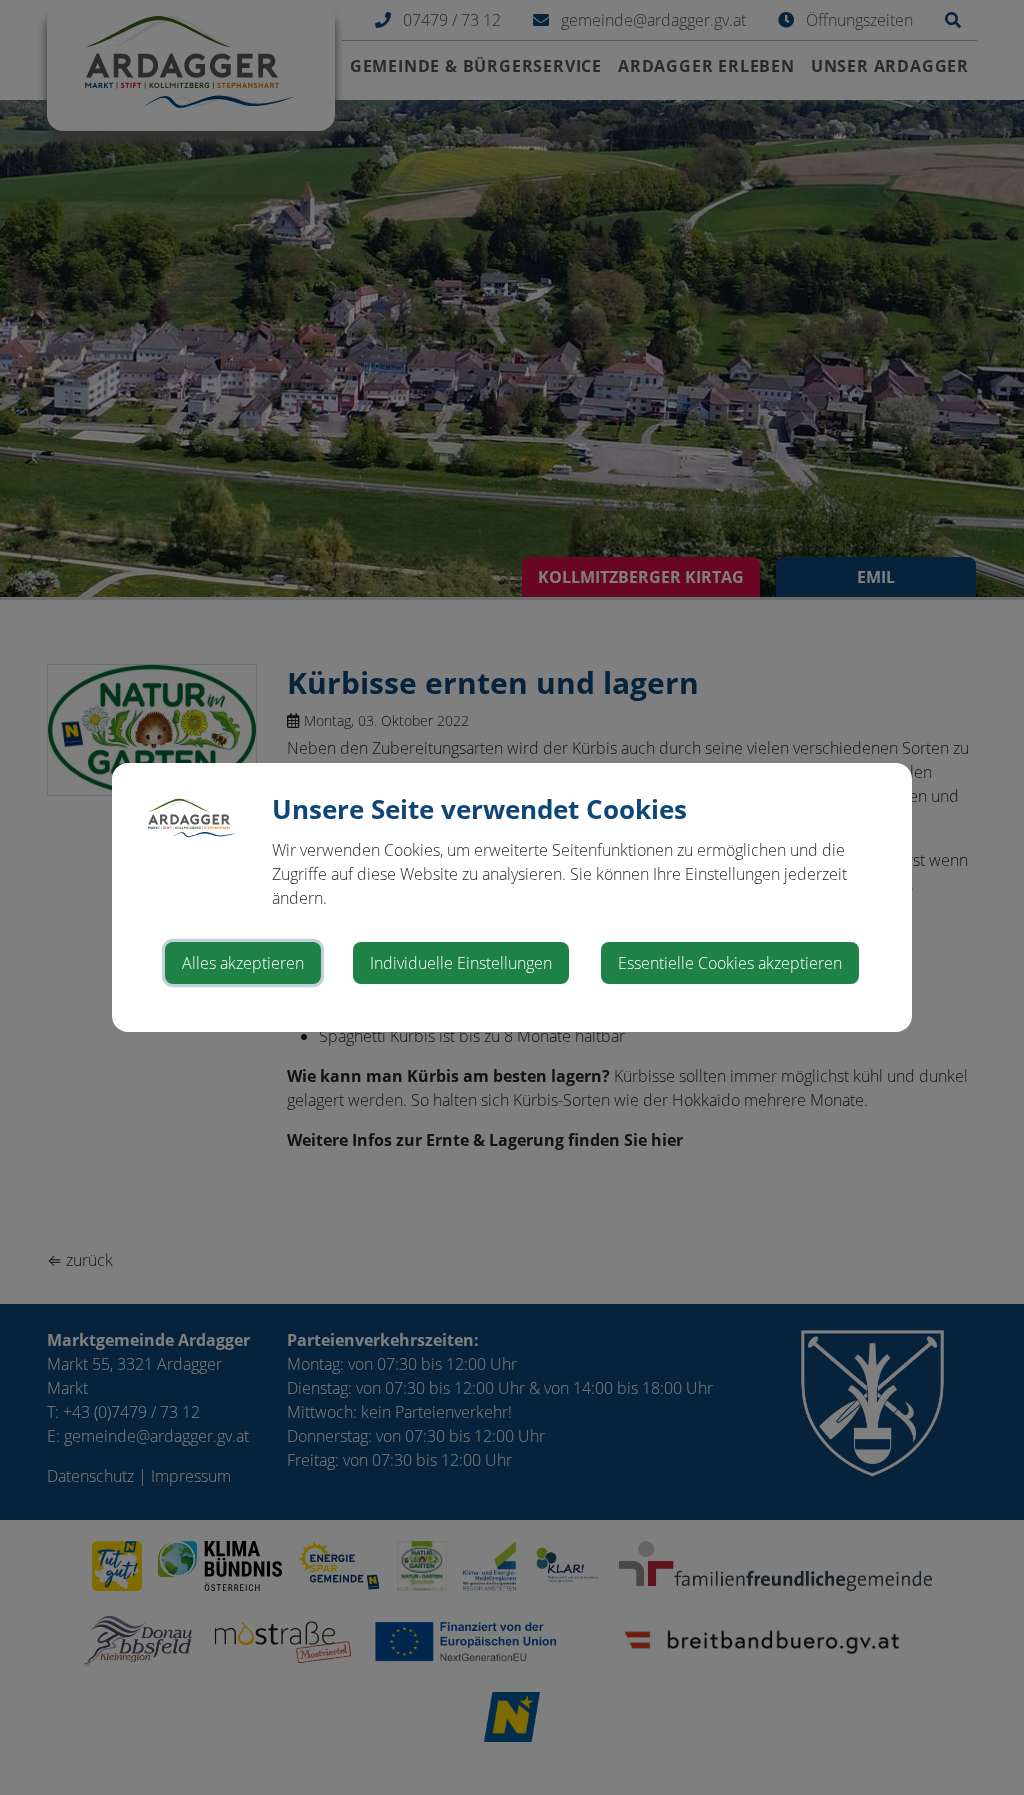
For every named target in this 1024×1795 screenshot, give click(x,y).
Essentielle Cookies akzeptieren (730, 963)
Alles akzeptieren (243, 963)
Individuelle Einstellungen (461, 963)
